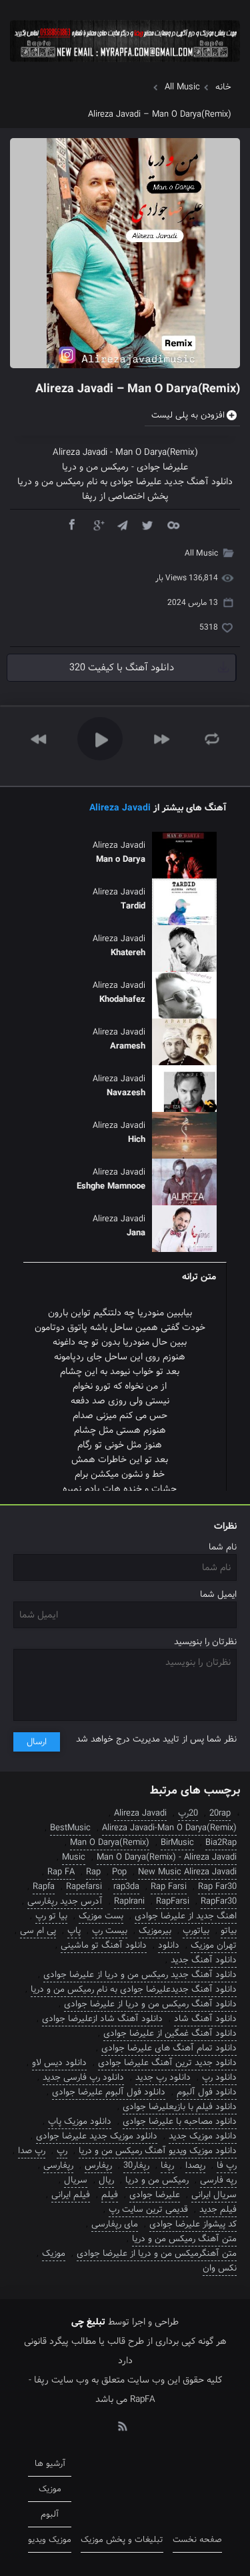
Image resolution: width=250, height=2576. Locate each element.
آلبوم (50, 2514)
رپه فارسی (218, 2180)
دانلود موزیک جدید (203, 2136)
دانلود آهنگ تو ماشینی (104, 1945)
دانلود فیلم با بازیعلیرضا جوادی (180, 2107)
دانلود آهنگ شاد (205, 2019)
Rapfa (44, 1887)
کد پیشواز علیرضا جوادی (193, 2224)
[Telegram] (122, 524)
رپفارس (98, 2165)
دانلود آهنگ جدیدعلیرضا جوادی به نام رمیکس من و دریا (134, 1989)
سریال (76, 2180)
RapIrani (129, 1901)
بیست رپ (110, 1931)
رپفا (167, 2165)
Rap (93, 1872)
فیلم (110, 2195)
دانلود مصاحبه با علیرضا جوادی (180, 2121)
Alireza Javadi (80, 452)
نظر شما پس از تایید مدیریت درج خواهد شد (156, 1739)
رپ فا (227, 2165)
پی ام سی (38, 1931)
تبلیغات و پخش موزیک (122, 2540)
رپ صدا (32, 2151)
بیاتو (229, 1931)
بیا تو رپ (51, 1916)
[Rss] (122, 2425)
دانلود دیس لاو (59, 2063)
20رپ (188, 1813)
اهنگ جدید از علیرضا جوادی (186, 1916)
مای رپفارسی (115, 2224)
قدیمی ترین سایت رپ (148, 2209)
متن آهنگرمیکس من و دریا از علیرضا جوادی (157, 2253)
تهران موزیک (214, 1945)
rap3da (126, 1887)
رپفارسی (58, 2165)
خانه (223, 87)
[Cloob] (173, 524)
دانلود (169, 1945)
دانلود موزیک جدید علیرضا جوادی (97, 2136)
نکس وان (220, 2268)
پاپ (74, 1931)
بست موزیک (101, 1916)
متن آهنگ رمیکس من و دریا (184, 2239)
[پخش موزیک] (125, 66)
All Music (182, 87)
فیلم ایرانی (71, 2195)
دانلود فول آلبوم (207, 2092)
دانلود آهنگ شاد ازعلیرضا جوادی (102, 2019)
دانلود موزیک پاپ (80, 2121)
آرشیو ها (50, 2464)
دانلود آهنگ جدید (204, 1960)
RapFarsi (173, 1901)
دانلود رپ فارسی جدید (83, 2077)
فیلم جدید (218, 2209)
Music (74, 1857)
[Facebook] (71, 524)
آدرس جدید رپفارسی (65, 1901)
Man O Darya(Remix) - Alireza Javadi (167, 1857)
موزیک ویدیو (50, 2540)
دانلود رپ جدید (163, 2077)
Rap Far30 (217, 1887)
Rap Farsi (169, 1887)
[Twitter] (147, 524)
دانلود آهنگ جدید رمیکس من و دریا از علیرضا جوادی (140, 1975)
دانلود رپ (219, 2077)
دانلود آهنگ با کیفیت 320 (122, 668)
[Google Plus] (97, 524)
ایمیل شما (218, 1594)
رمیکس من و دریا (95, 467)
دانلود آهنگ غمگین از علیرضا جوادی (170, 2033)
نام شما (223, 1547)
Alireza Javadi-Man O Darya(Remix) (169, 1828)
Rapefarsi (84, 1887)
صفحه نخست (197, 2540)
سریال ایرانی (214, 2195)
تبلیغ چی (88, 2322)
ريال (106, 2180)
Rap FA (61, 1872)
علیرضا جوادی (162, 467)
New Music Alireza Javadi (187, 1872)
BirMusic (177, 1843)
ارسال (37, 1742)
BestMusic (70, 1828)
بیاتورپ (196, 1931)
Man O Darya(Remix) (157, 452)
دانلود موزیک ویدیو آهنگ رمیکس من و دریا (158, 2151)
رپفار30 (136, 2165)
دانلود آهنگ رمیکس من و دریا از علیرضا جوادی (150, 2004)
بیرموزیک (155, 1931)
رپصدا (195, 2165)
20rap (220, 1813)
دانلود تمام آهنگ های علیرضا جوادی (169, 2048)
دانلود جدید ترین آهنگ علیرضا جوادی (167, 2063)
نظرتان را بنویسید (205, 1642)
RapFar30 (219, 1901)
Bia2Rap (221, 1843)
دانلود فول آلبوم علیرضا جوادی (109, 2092)
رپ (62, 2151)
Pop (119, 1872)
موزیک (54, 2253)
